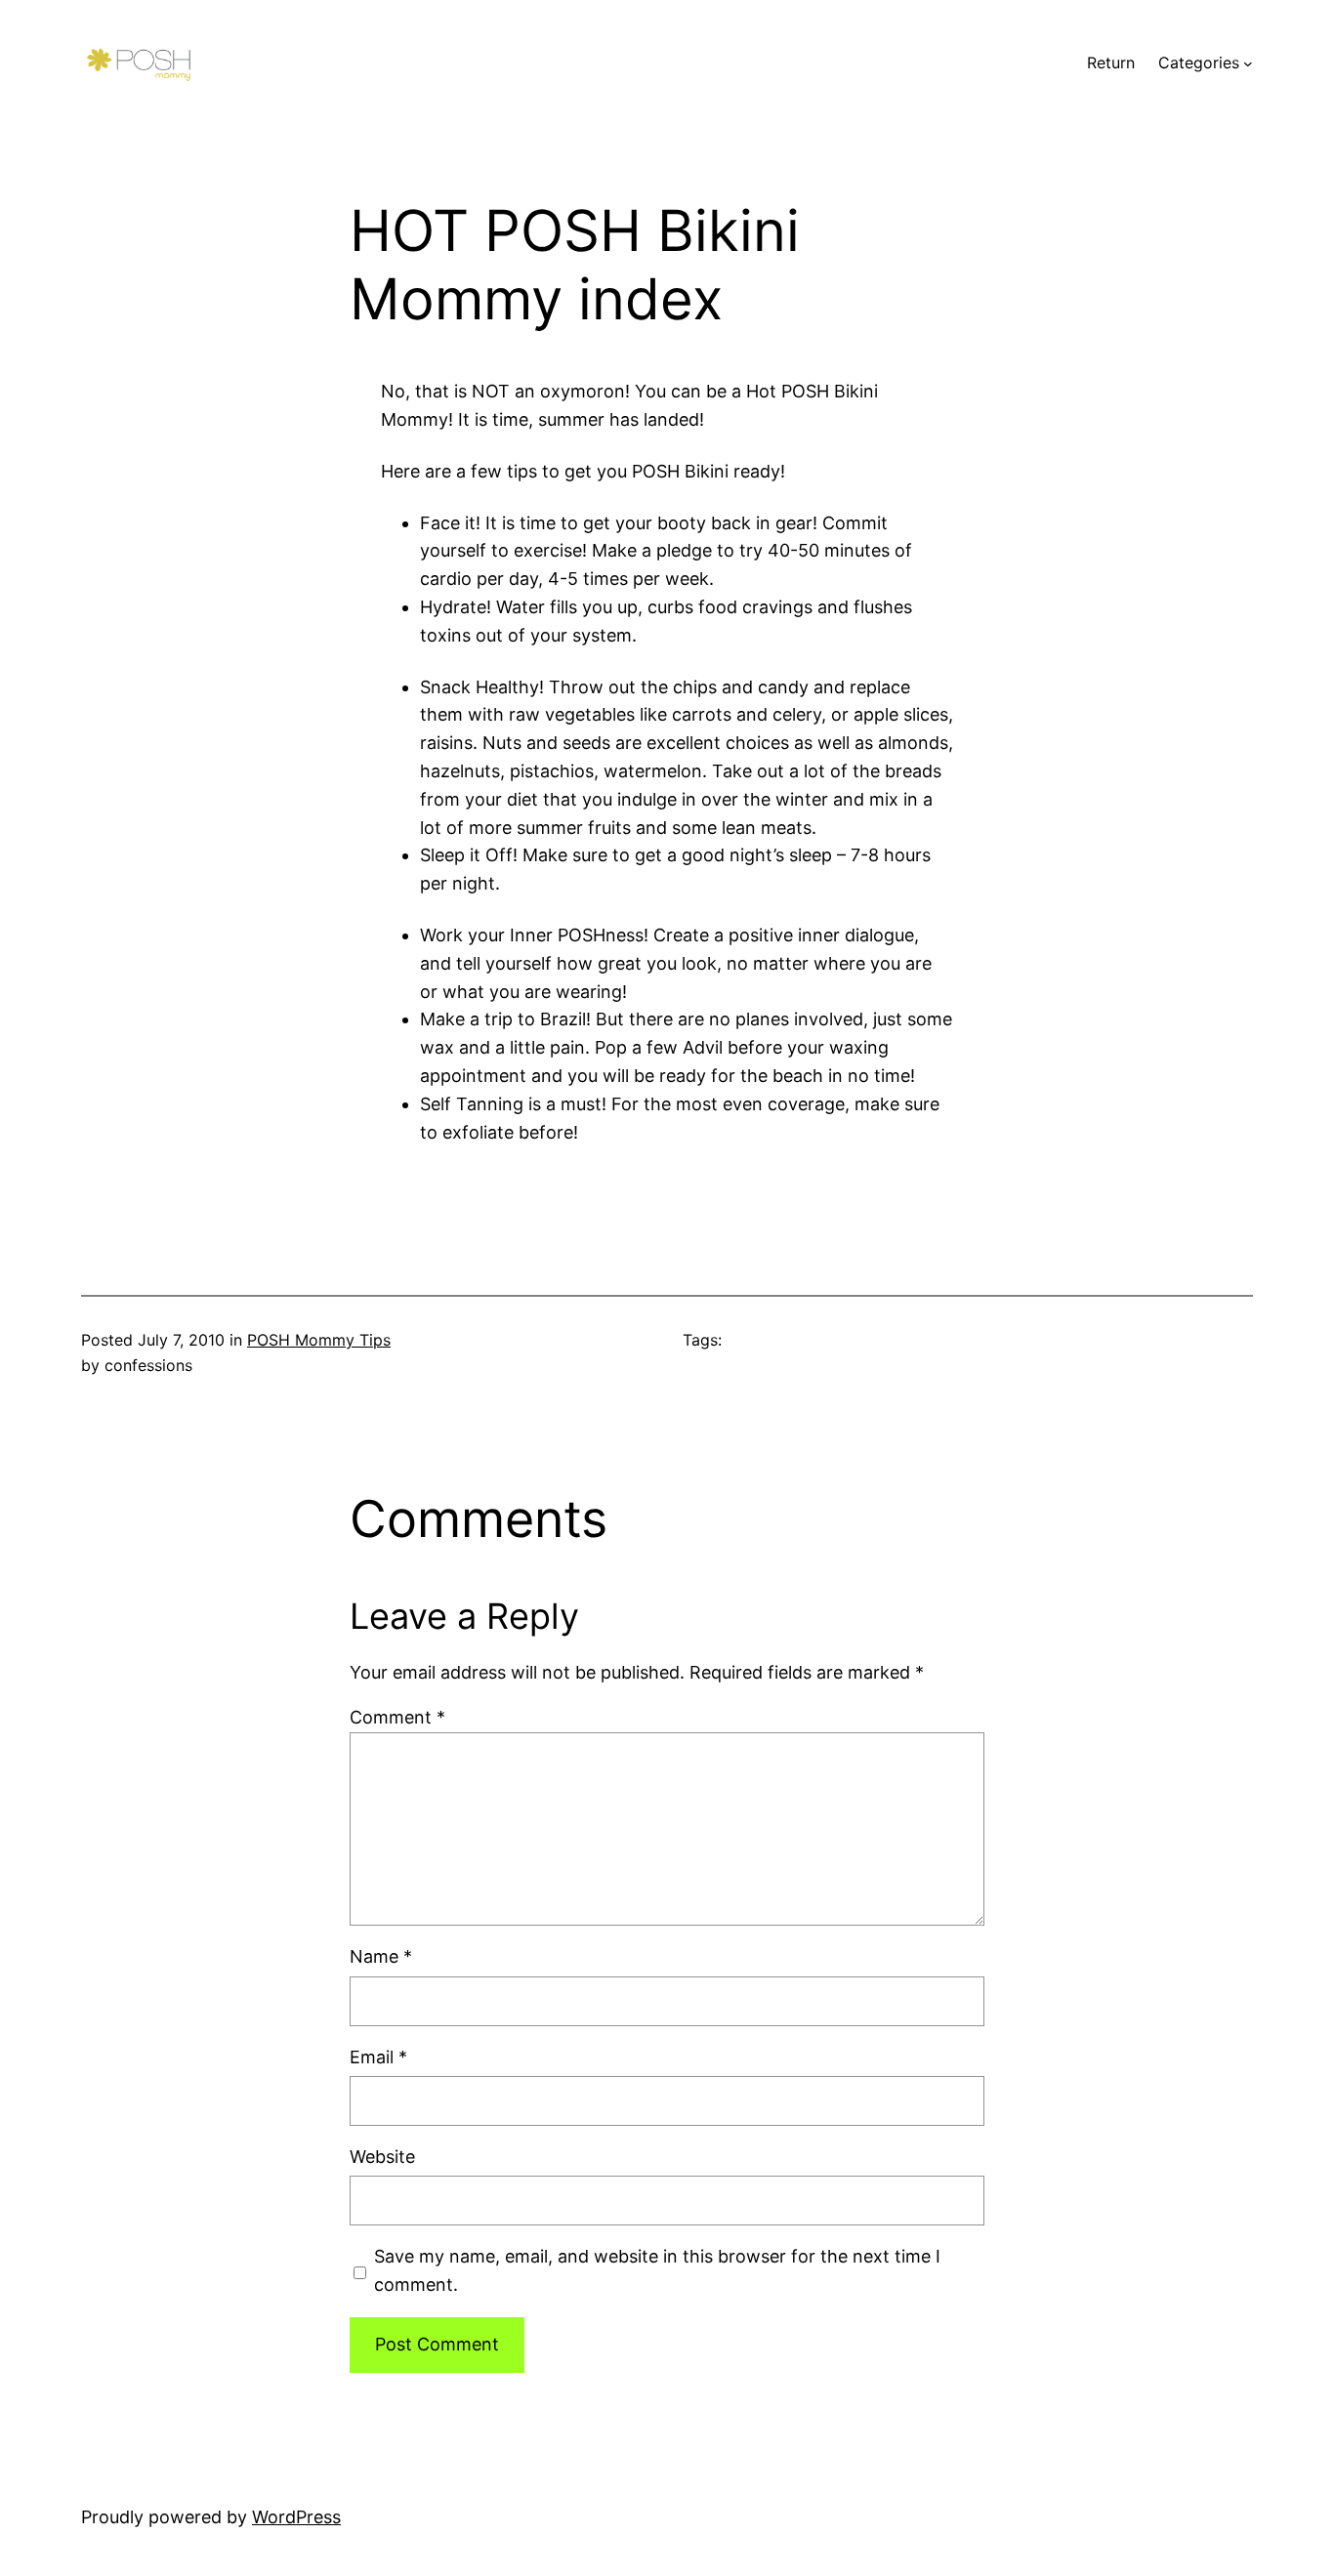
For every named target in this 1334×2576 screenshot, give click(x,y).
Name (381, 1956)
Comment (397, 1717)
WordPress (296, 2517)
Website (382, 2157)
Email (378, 2057)
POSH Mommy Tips (319, 1340)
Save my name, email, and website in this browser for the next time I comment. (657, 2270)
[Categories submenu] (1248, 63)
